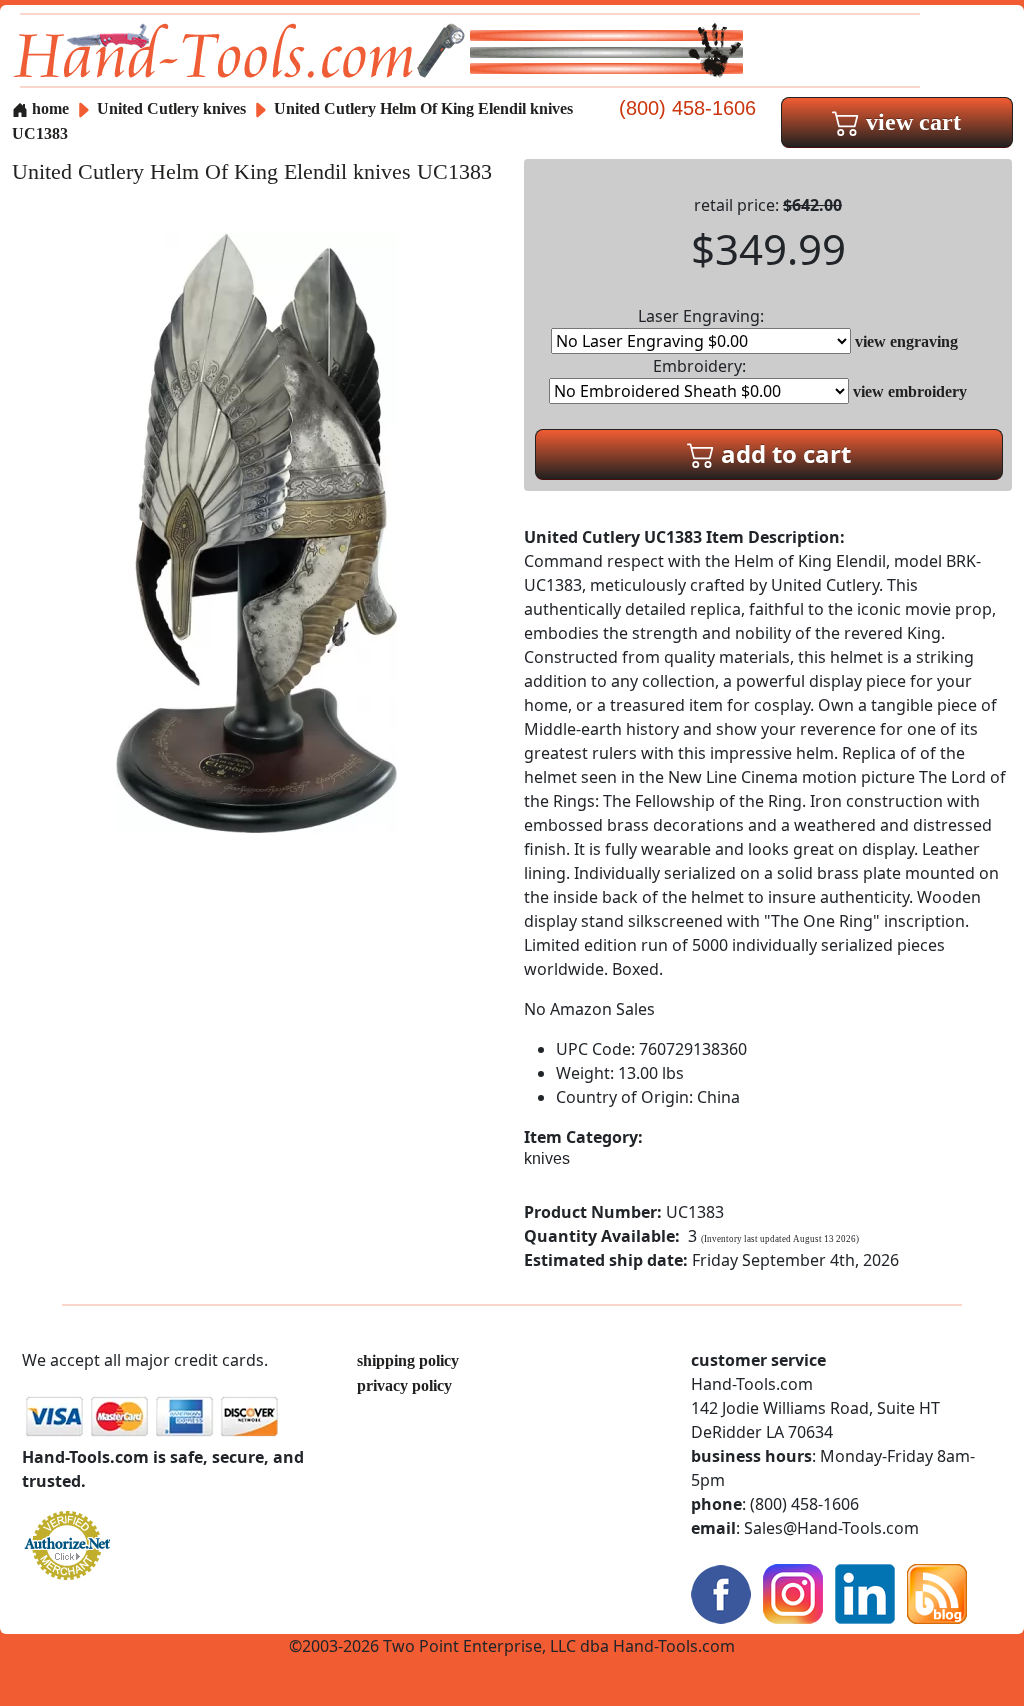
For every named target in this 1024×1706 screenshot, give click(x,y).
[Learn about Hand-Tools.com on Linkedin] (865, 1592)
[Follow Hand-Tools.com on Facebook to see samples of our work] (721, 1592)
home (48, 108)
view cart (910, 122)
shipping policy (408, 1360)
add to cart (783, 453)
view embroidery (910, 391)
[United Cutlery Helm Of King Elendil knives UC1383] (256, 531)
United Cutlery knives (171, 108)
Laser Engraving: (701, 316)
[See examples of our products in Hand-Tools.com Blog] (937, 1592)
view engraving (906, 341)
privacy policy (404, 1385)
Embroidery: (699, 366)
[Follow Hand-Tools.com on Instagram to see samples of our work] (793, 1592)
